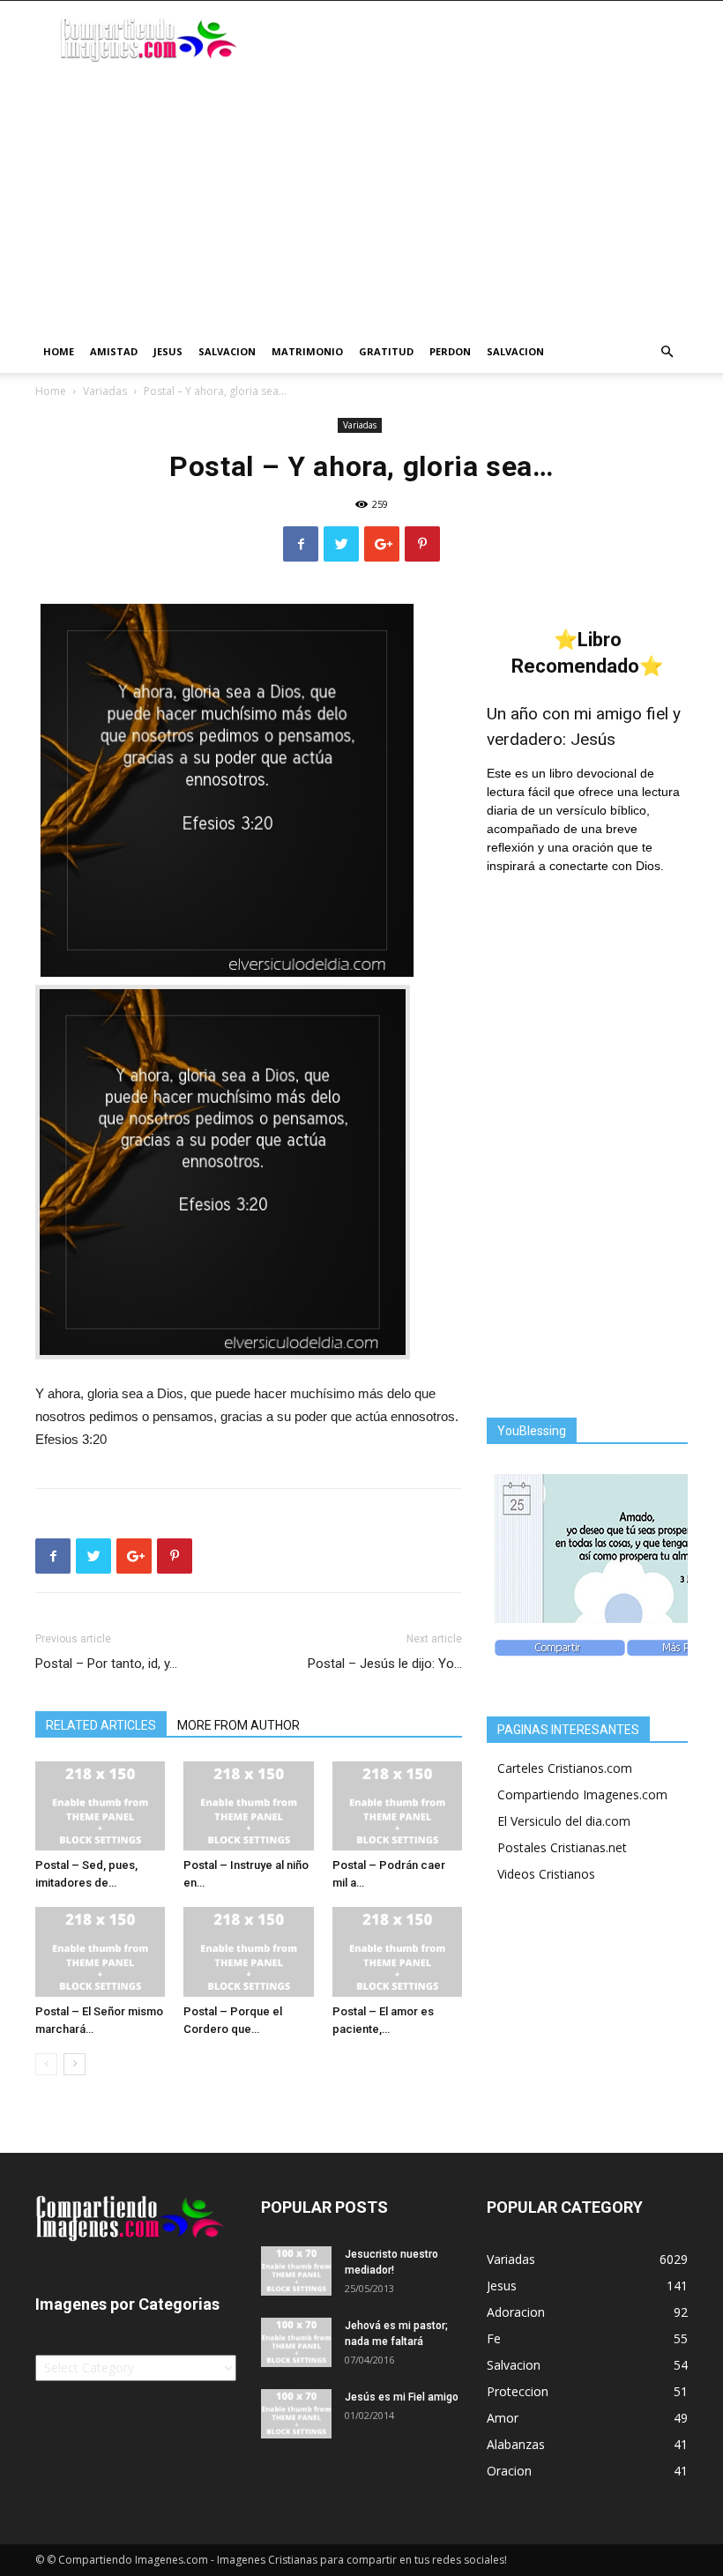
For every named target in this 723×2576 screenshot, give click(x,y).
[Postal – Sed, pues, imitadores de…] (100, 1806)
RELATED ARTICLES (101, 1725)
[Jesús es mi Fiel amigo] (296, 2414)
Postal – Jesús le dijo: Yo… (385, 1664)
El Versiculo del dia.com (564, 1821)
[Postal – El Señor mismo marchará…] (100, 1951)
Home (59, 351)
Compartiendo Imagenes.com (582, 1794)
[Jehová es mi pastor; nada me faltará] (296, 2342)
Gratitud (386, 351)
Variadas (105, 391)
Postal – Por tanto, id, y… (106, 1664)
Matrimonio (307, 351)
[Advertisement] (361, 198)
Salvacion (227, 351)
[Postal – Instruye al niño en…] (248, 1806)
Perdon (450, 351)
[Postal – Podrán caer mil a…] (397, 1806)
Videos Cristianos (546, 1874)
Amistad (114, 351)
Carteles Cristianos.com (565, 1768)
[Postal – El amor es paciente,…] (397, 1951)
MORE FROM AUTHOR (239, 1725)
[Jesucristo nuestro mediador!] (296, 2271)
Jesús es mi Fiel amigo (402, 2397)
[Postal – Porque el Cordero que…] (248, 1951)
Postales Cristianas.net (562, 1847)
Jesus (168, 351)
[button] (667, 352)
